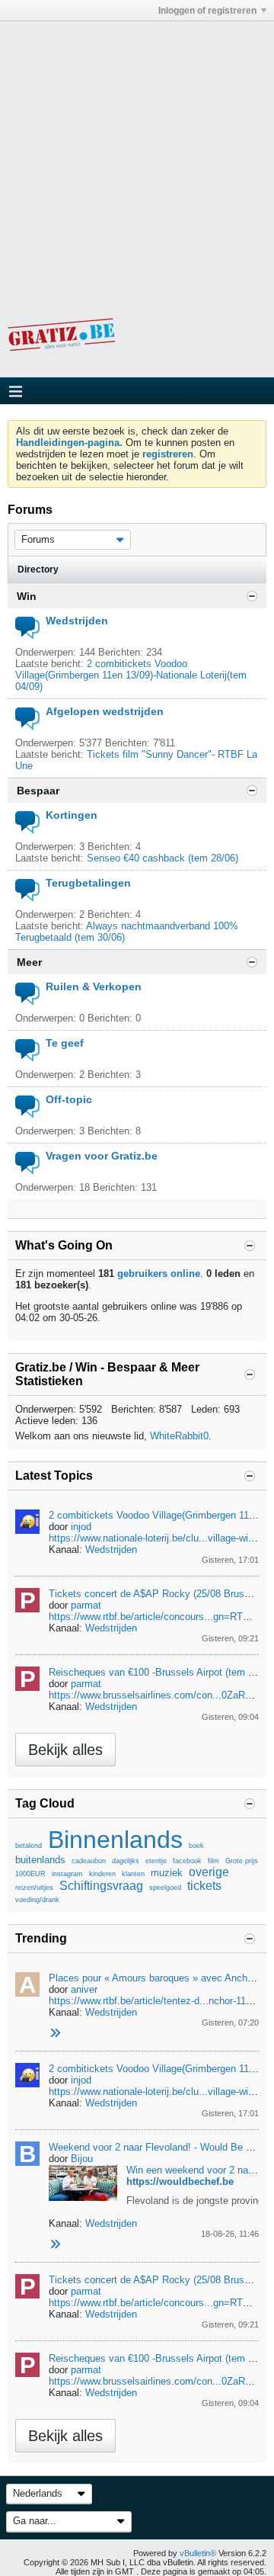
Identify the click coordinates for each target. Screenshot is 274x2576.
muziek (167, 1873)
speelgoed (165, 1888)
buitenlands (40, 1860)
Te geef (65, 1043)
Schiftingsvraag (101, 1886)
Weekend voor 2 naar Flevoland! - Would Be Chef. (159, 2147)
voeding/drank (37, 1900)
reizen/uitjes (34, 1888)
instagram (67, 1874)
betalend (29, 1846)
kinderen (102, 1874)
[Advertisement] (137, 159)
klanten (133, 1874)
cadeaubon (89, 1861)
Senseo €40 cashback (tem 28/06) (162, 858)
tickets (204, 1886)
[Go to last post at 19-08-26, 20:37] (55, 2245)
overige (209, 1872)
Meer (29, 962)
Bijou (82, 2159)
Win (27, 596)
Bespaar (38, 791)
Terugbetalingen (88, 883)
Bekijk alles (65, 1750)
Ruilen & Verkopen (94, 986)
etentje (156, 1861)
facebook (187, 1861)
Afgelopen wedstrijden (105, 711)
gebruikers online (159, 1274)
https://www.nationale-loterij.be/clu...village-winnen (159, 1538)
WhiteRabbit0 (179, 1436)
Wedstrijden (77, 621)
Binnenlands (115, 1840)
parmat (86, 1605)
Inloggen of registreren (207, 11)
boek (196, 1846)
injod (81, 1527)
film (213, 1861)
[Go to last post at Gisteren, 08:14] (55, 2034)
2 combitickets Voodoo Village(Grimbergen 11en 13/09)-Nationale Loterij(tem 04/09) (131, 675)
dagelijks (126, 1861)
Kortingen (72, 815)
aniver (84, 1989)
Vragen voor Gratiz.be (102, 1156)
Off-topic (69, 1099)
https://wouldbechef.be (180, 2181)
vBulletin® (198, 2553)
